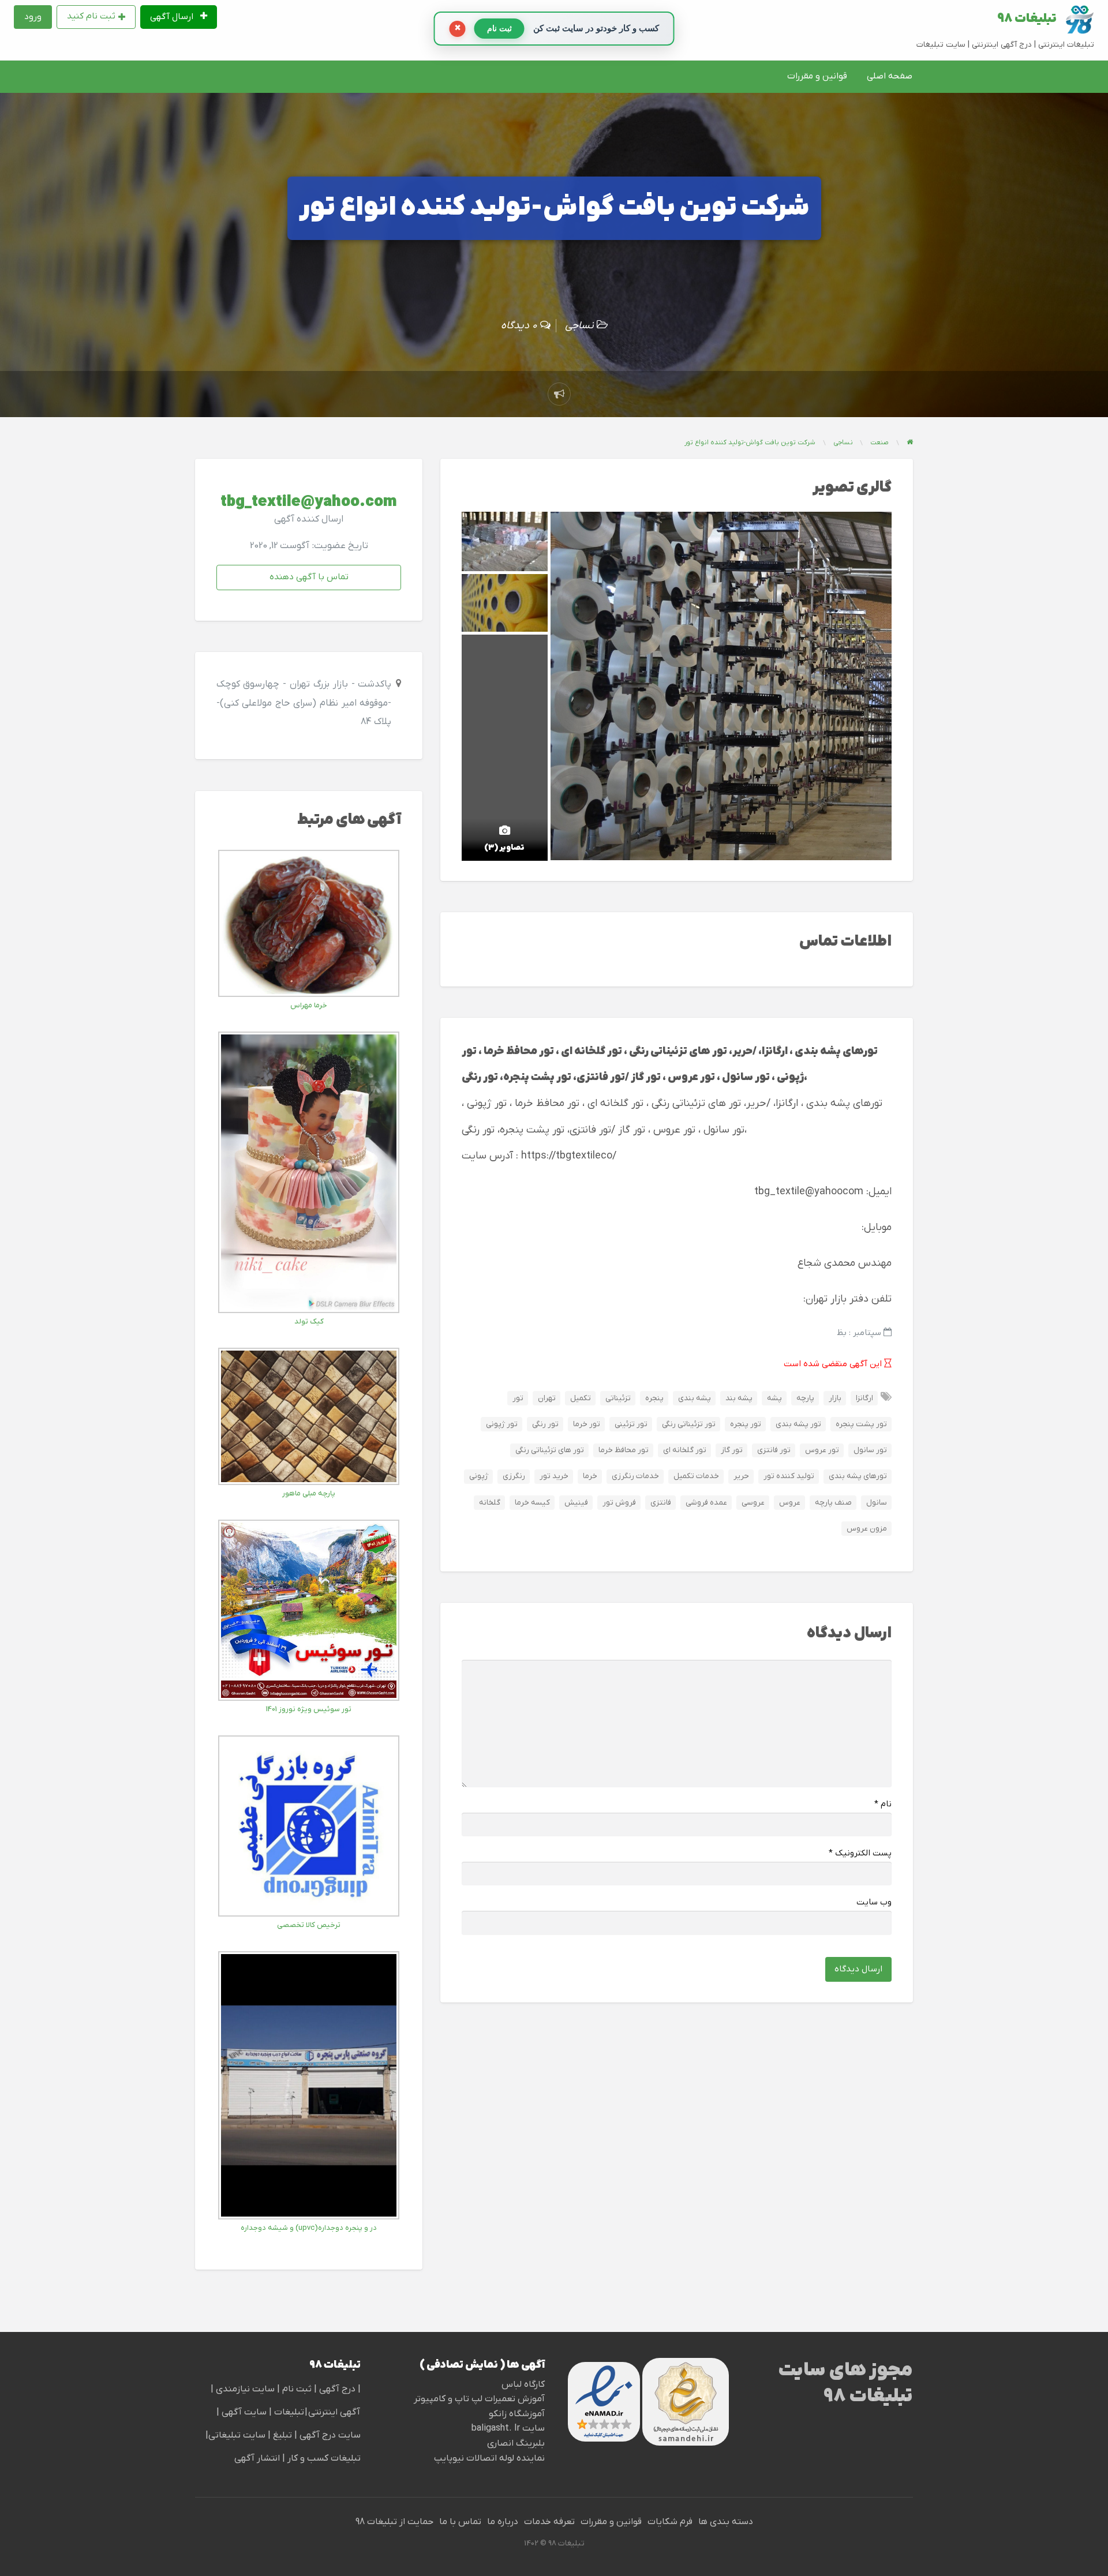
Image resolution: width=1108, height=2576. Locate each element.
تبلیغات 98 (1027, 19)
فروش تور (619, 1503)
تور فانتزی (774, 1450)
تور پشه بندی (798, 1424)
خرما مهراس (309, 1005)
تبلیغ (281, 2435)
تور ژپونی (502, 1424)
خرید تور (554, 1476)
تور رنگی (545, 1424)
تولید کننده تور (789, 1476)
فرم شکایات (670, 2522)
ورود (33, 17)
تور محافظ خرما (624, 1450)
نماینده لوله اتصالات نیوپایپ (489, 2458)
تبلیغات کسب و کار (324, 2458)
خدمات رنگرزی (635, 1476)
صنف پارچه (833, 1503)
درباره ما (503, 2522)
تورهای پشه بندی (858, 1476)
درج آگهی (336, 2389)
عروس (790, 1503)
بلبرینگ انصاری (516, 2443)
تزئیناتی (618, 1398)
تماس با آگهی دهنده (309, 577)
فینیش (576, 1503)
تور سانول (870, 1450)
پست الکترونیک (860, 1853)
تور (518, 1398)
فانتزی (661, 1503)
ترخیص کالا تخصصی (309, 1925)
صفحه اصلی (890, 76)
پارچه (805, 1398)
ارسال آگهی (173, 17)
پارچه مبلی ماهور (309, 1493)
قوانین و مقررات (817, 76)
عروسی (753, 1503)
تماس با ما (460, 2522)
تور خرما (587, 1424)
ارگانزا (864, 1398)
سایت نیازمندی (245, 2389)
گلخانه (490, 1503)
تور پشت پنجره (861, 1424)
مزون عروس (867, 1529)
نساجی (579, 326)
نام (883, 1804)
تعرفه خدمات (549, 2522)
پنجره (654, 1398)
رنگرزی (514, 1476)
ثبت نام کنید (91, 16)
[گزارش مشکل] (559, 394)
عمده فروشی (706, 1503)
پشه (774, 1398)
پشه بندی (695, 1398)
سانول (877, 1503)
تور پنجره (746, 1424)
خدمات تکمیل (696, 1476)
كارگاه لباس (523, 2384)
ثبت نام (298, 2389)
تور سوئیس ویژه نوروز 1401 (309, 1709)
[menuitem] (179, 17)
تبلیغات (288, 2412)
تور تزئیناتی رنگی (689, 1424)
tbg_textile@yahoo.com (309, 502)
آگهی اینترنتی (334, 2412)
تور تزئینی (631, 1424)
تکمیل (581, 1398)
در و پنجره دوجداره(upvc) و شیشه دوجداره (309, 2228)
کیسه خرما (532, 1503)
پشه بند (739, 1398)
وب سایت (874, 1902)
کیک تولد (309, 1321)
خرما (590, 1476)
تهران (547, 1398)
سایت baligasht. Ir (508, 2428)
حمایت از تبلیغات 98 (394, 2522)
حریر (741, 1476)
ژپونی (479, 1476)
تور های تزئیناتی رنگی (550, 1450)
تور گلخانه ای (685, 1450)
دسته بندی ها (726, 2522)
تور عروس (822, 1450)
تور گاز (732, 1450)
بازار (835, 1398)
